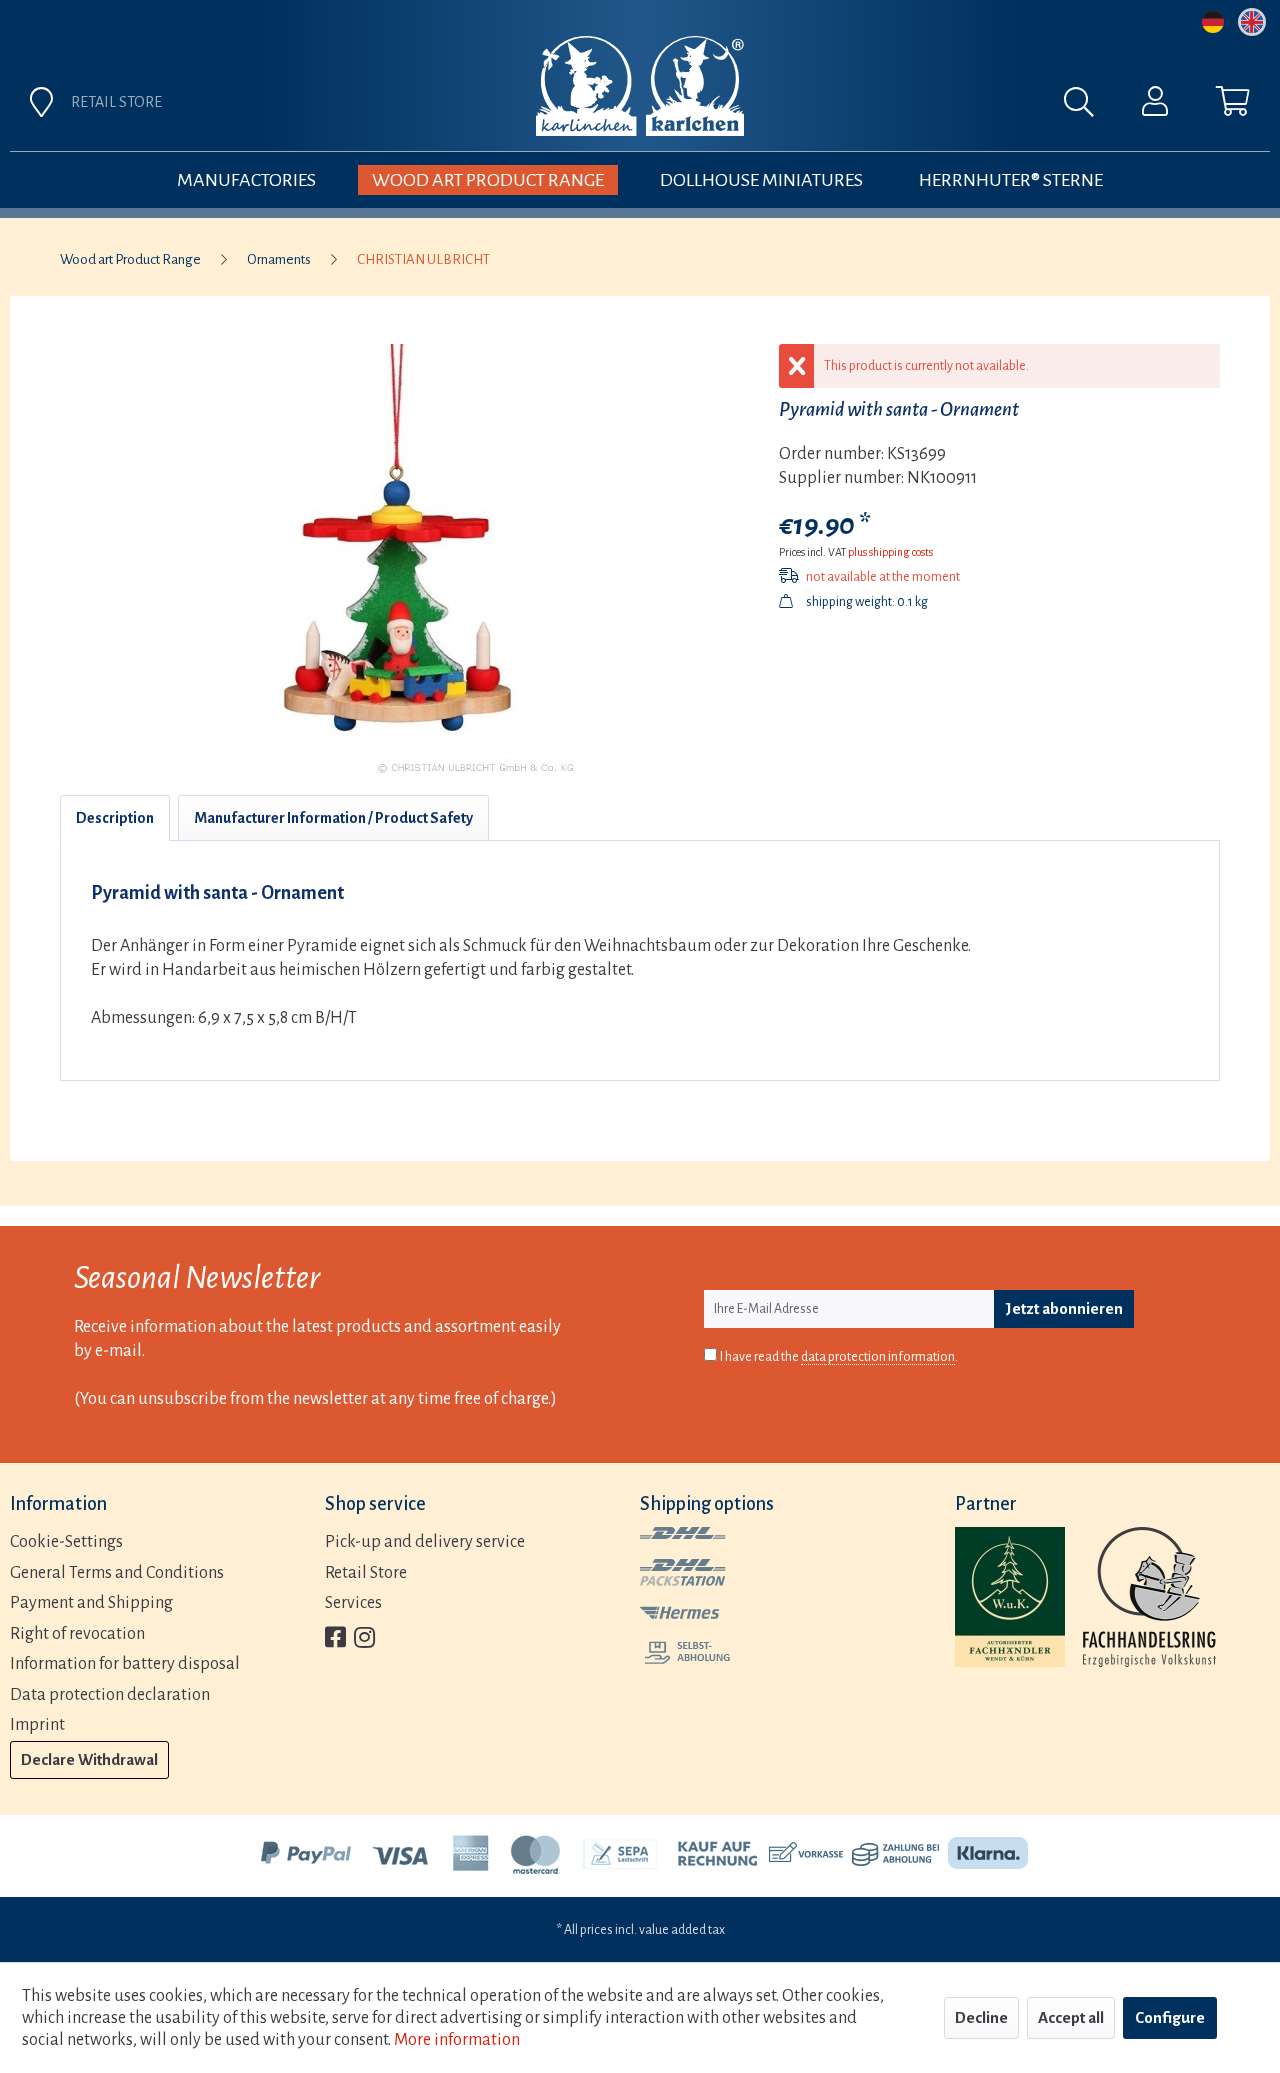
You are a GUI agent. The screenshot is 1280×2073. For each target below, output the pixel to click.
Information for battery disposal (125, 1664)
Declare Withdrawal (89, 1759)
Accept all (1071, 2017)
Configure (1170, 2017)
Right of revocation (77, 1634)
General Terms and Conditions (117, 1573)
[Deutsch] (1213, 22)
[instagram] (364, 1639)
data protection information (878, 1357)
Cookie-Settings (66, 1542)
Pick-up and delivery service (425, 1542)
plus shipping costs (890, 552)
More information (457, 2040)
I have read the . (839, 1357)
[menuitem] (862, 107)
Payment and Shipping (91, 1603)
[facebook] (335, 1639)
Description (115, 818)
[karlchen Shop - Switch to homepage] (640, 86)
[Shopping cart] (1233, 106)
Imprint (37, 1725)
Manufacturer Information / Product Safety (333, 818)
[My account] (1155, 106)
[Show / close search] (1089, 107)
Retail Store (366, 1573)
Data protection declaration (110, 1695)
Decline (981, 2017)
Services (353, 1603)
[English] (1252, 22)
